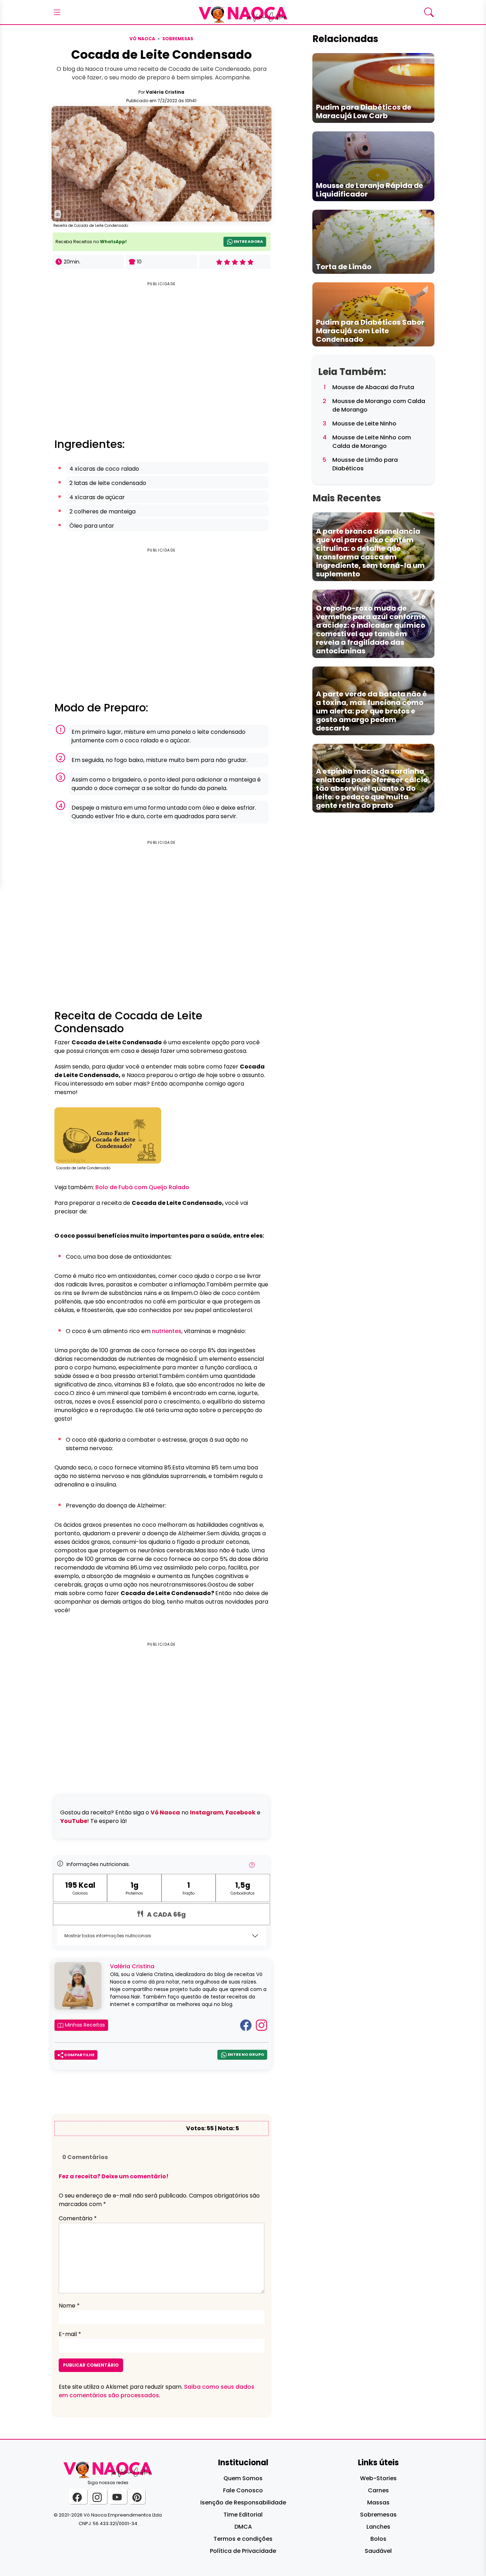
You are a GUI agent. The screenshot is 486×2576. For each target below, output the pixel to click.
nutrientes (167, 1331)
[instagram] (98, 2496)
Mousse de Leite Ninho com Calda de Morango (372, 442)
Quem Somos (243, 2478)
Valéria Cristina (165, 92)
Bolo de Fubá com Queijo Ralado (142, 1187)
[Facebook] (246, 2025)
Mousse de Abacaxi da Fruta (373, 387)
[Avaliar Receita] (235, 262)
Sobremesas (178, 39)
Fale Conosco (243, 2490)
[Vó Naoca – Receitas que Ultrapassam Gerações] (243, 12)
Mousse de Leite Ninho (364, 424)
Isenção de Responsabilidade (243, 2502)
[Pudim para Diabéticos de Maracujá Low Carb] (373, 88)
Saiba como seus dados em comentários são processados (157, 2391)
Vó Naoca (142, 39)
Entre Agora (248, 242)
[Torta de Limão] (373, 241)
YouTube (74, 1821)
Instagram (207, 1812)
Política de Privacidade (243, 2551)
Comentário (78, 2218)
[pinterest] (137, 2496)
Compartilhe (79, 2055)
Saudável (378, 2551)
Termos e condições (243, 2539)
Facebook (241, 1812)
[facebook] (78, 2496)
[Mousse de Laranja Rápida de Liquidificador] (373, 166)
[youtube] (118, 2496)
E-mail (70, 2334)
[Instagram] (262, 2025)
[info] (252, 1867)
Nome (69, 2306)
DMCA (243, 2527)
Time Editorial (243, 2515)
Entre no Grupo (245, 2055)
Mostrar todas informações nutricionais (108, 1936)
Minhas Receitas (84, 2025)
